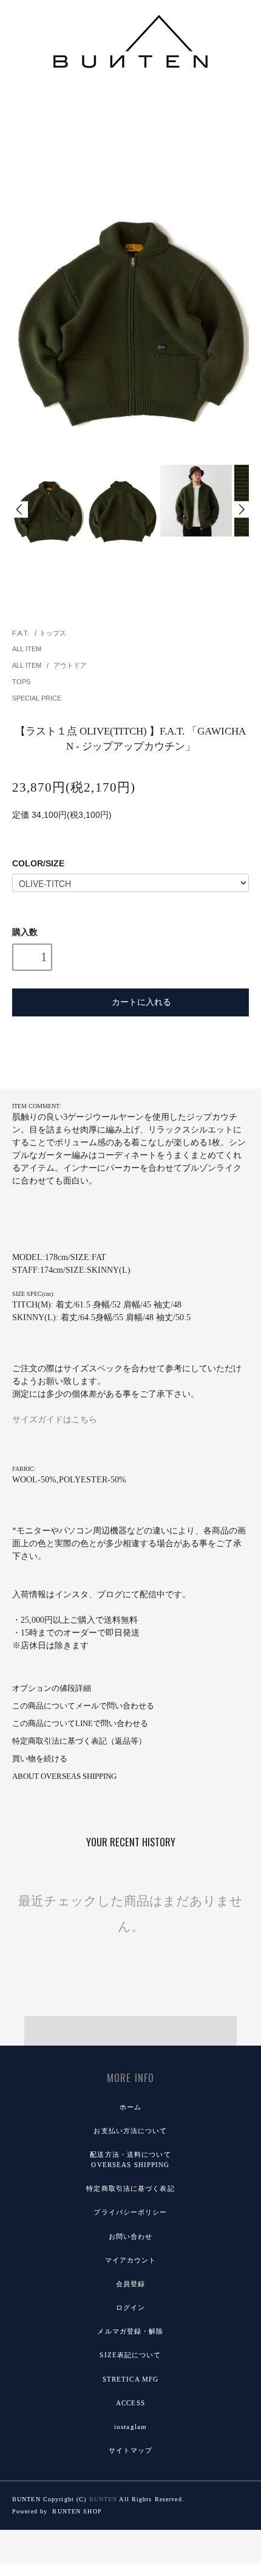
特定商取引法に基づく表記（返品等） (79, 1741)
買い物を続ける (40, 1759)
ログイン (130, 2307)
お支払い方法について (130, 2131)
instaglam (130, 2427)
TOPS (21, 682)
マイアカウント (131, 2260)
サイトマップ (131, 2450)
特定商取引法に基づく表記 (130, 2188)
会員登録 (130, 2284)
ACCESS (130, 2403)
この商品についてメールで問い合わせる (83, 1706)
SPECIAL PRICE (37, 698)
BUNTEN (103, 2499)
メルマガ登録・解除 (130, 2331)
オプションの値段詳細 (52, 1688)
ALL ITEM (27, 649)
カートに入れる (141, 1001)
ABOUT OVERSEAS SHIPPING (64, 1776)
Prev (20, 509)
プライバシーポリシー (130, 2212)
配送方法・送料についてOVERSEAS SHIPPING (130, 2160)
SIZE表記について (130, 2355)
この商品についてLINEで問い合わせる (80, 1724)
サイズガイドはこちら (55, 1420)
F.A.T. (21, 633)
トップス (53, 633)
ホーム (130, 2107)
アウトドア (70, 665)
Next (241, 509)
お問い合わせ (131, 2236)
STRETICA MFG (130, 2379)
